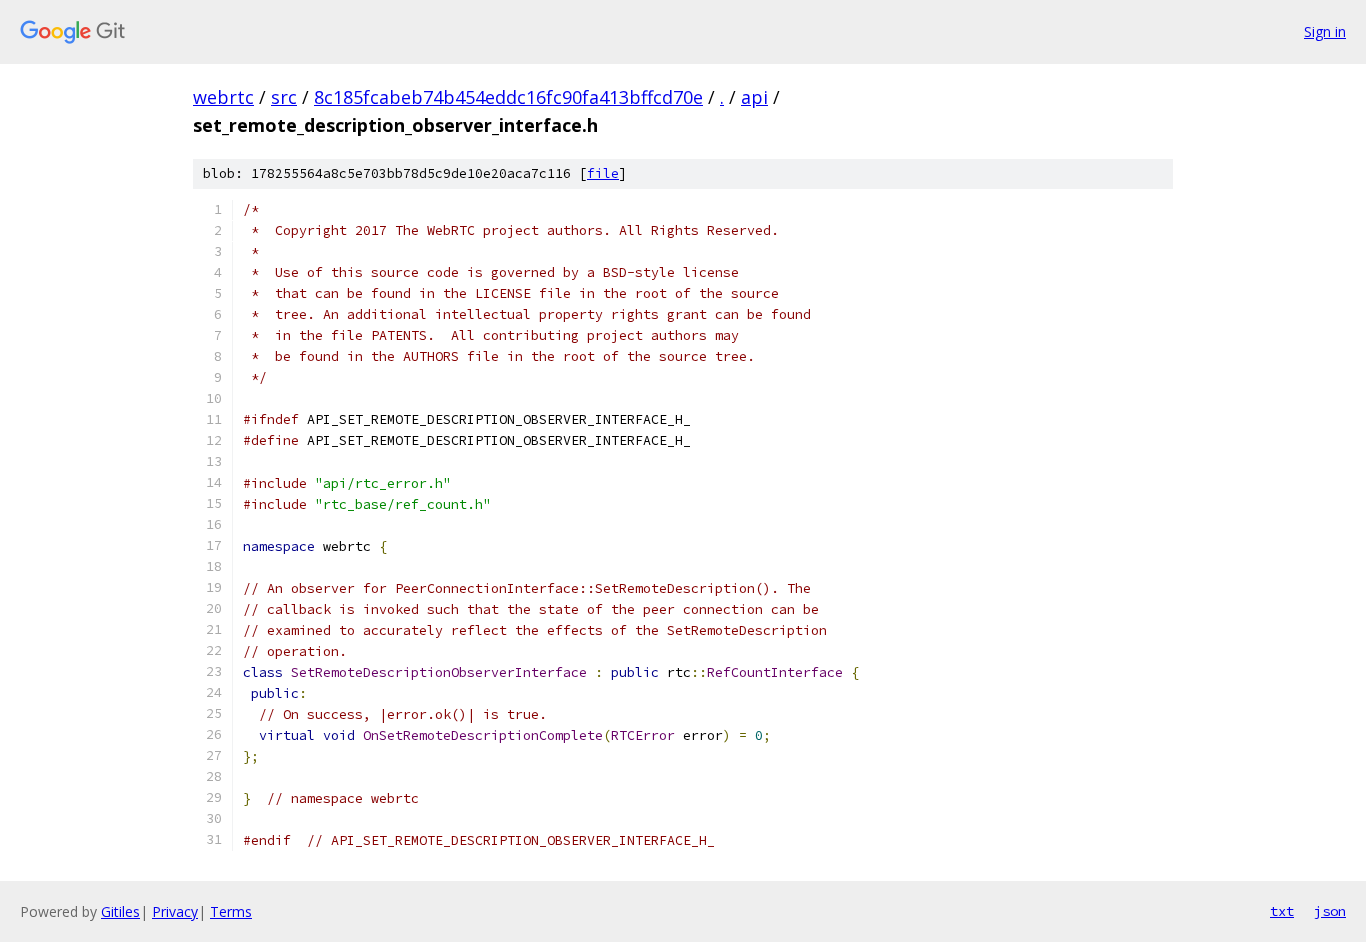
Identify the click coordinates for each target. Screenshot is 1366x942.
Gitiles (120, 911)
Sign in (1325, 31)
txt (1282, 911)
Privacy (175, 911)
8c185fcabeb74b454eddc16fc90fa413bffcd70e (508, 97)
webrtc (223, 97)
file (603, 173)
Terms (231, 911)
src (284, 97)
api (754, 97)
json (1330, 911)
